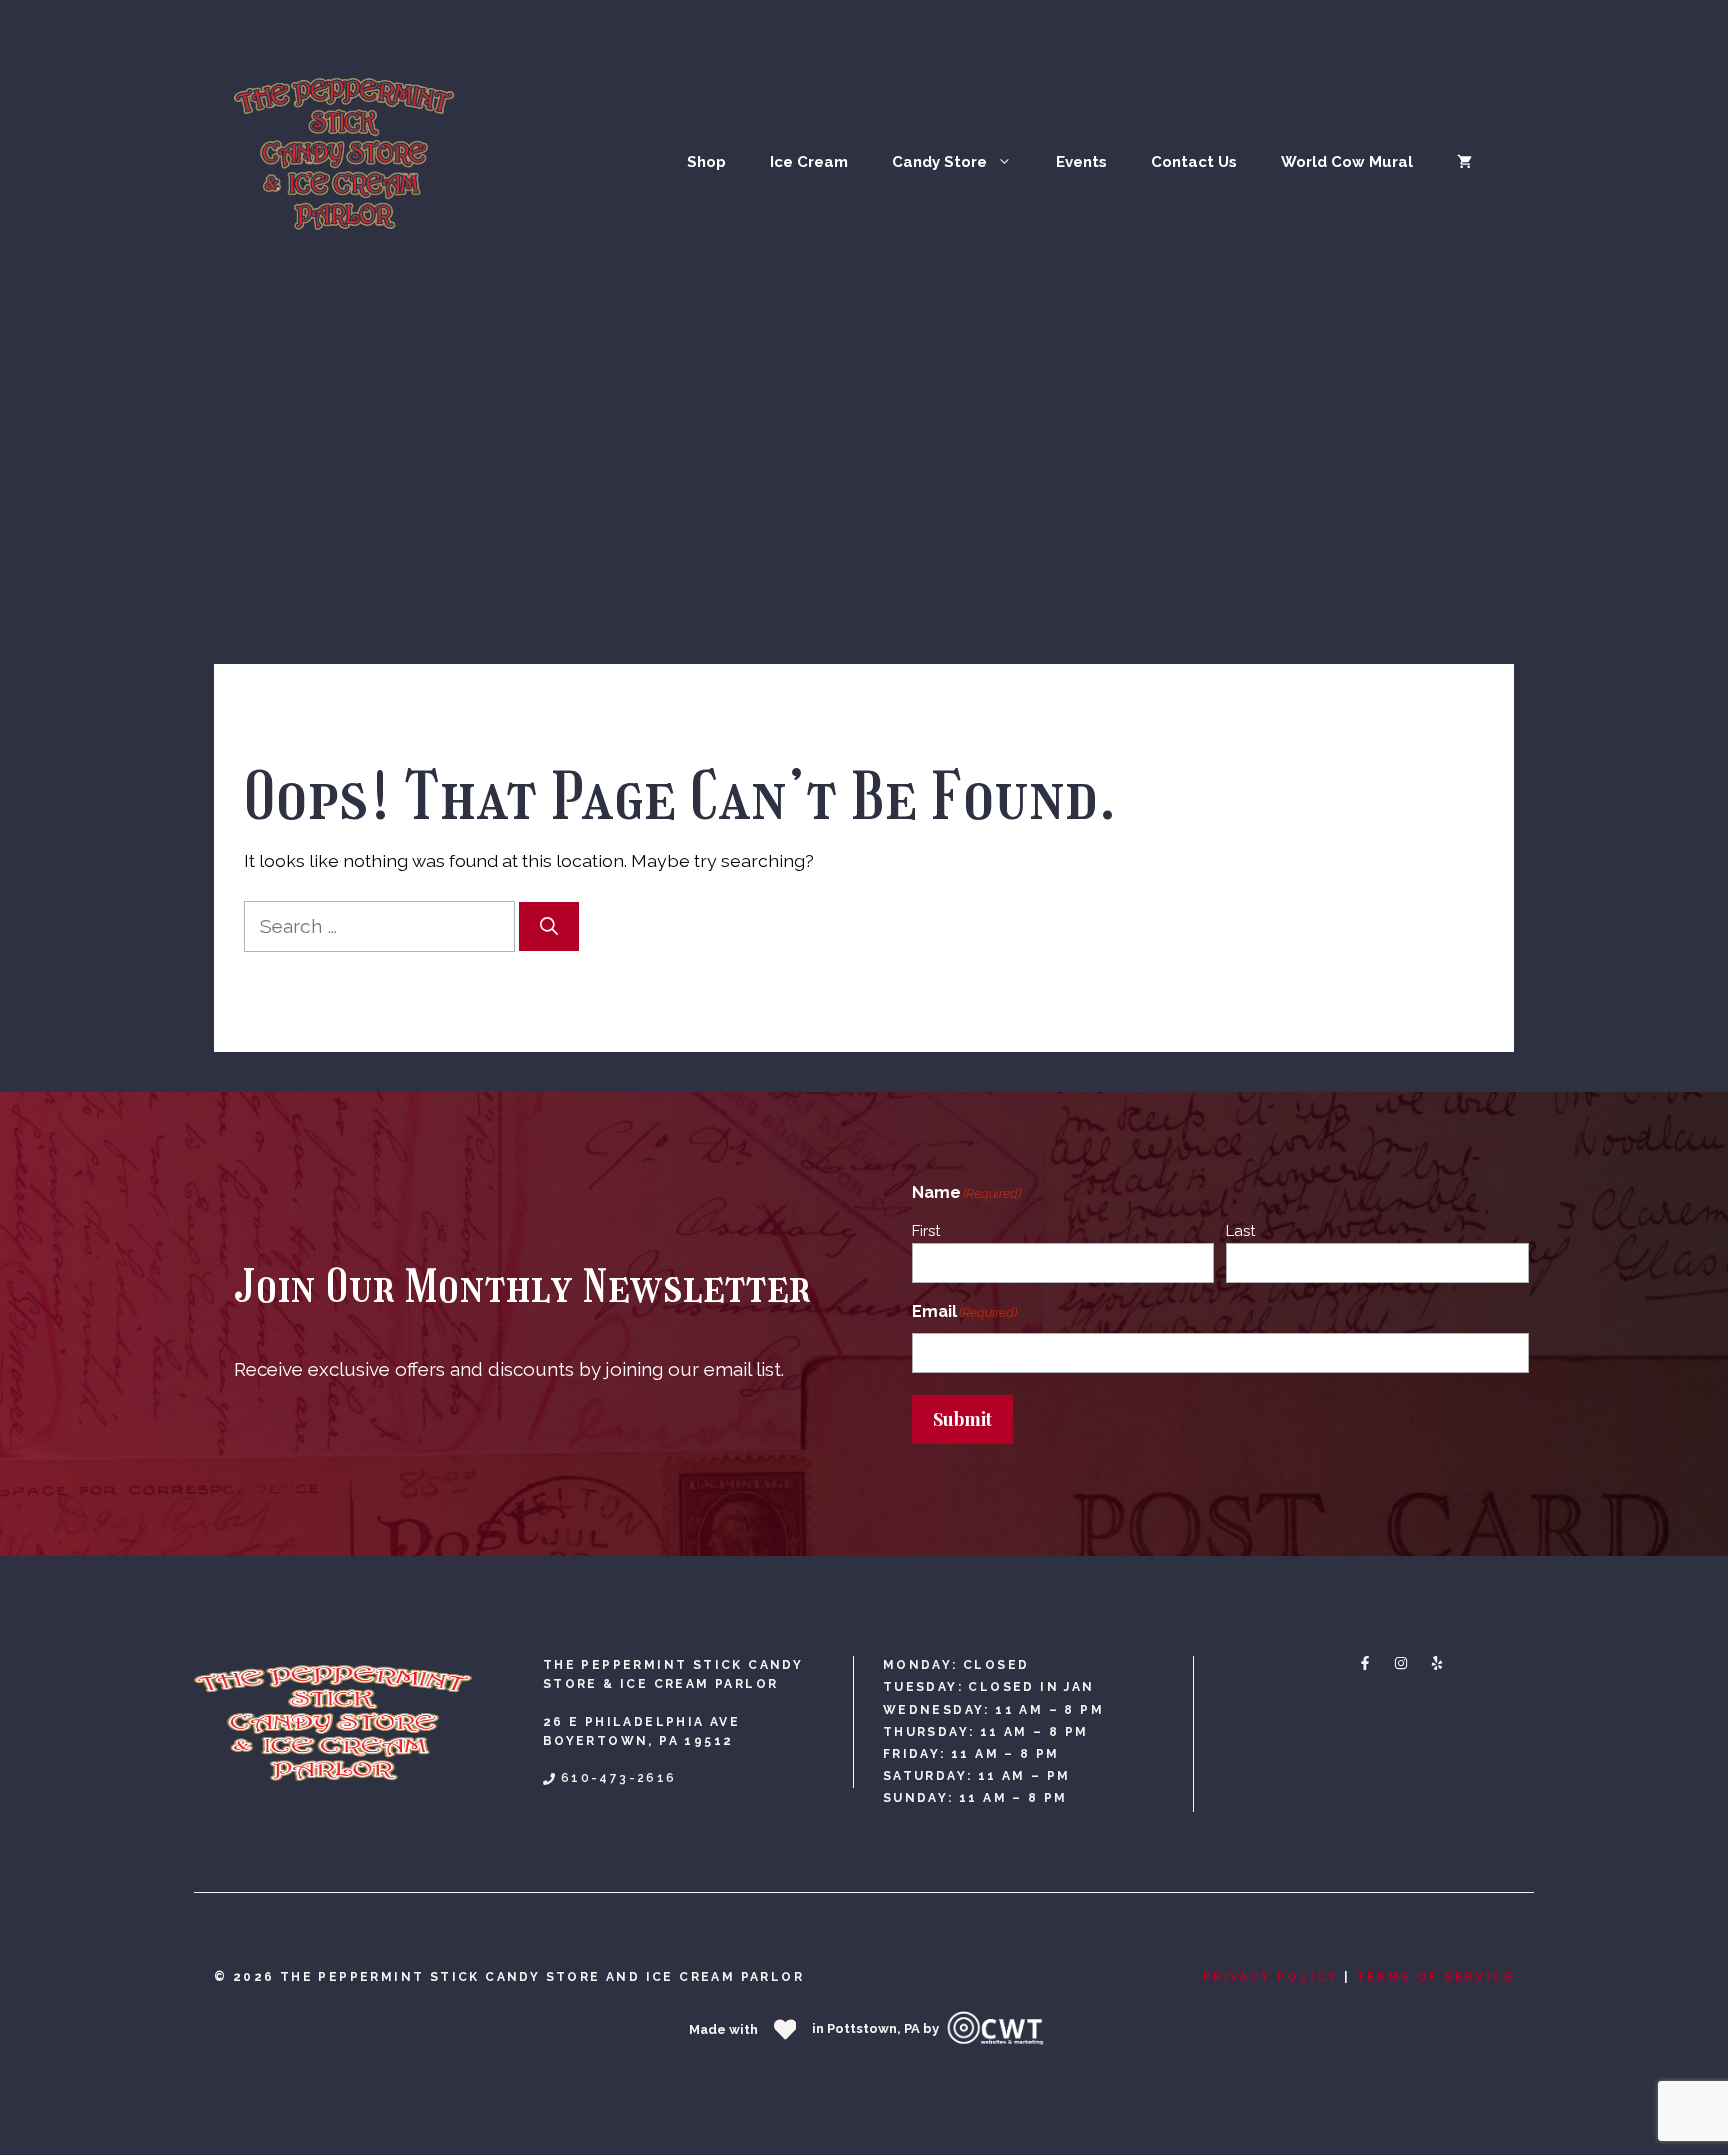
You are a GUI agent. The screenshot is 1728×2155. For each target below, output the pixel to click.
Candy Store (939, 162)
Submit (962, 1419)
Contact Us (1194, 162)
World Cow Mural (1347, 162)
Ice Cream (809, 162)
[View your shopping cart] (1464, 162)
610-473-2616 (619, 1778)
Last (1240, 1231)
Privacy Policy (1271, 1977)
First (926, 1231)
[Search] (549, 926)
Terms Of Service (1435, 1977)
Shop (706, 162)
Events (1081, 162)
